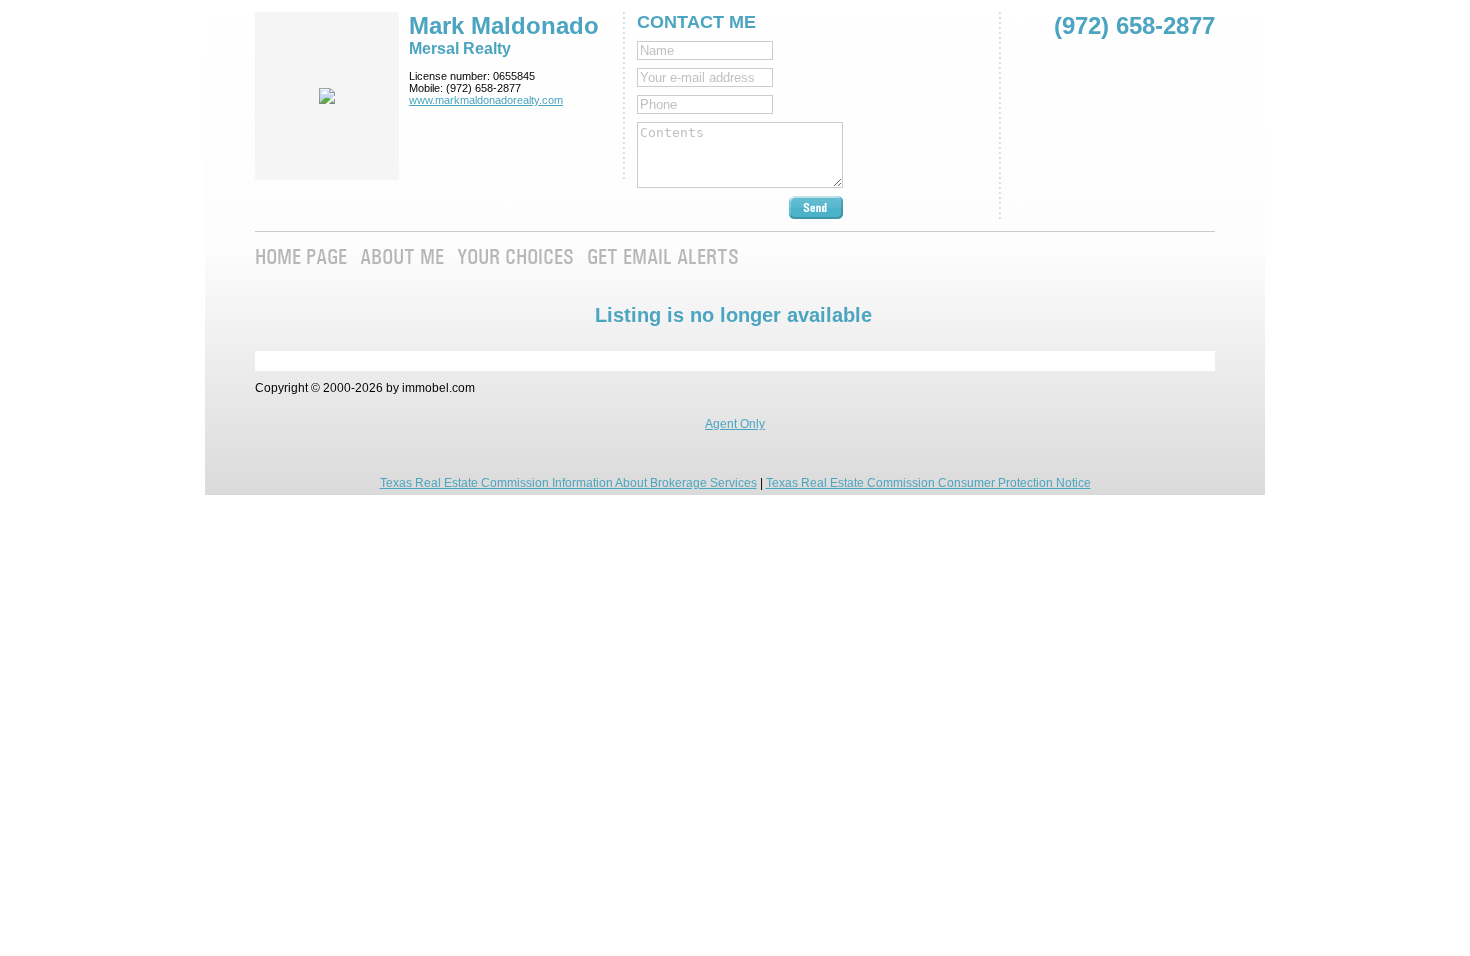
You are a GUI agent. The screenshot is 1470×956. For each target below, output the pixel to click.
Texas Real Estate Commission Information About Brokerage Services (568, 483)
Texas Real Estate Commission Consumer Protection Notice (928, 483)
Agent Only (735, 424)
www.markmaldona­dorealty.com (486, 100)
